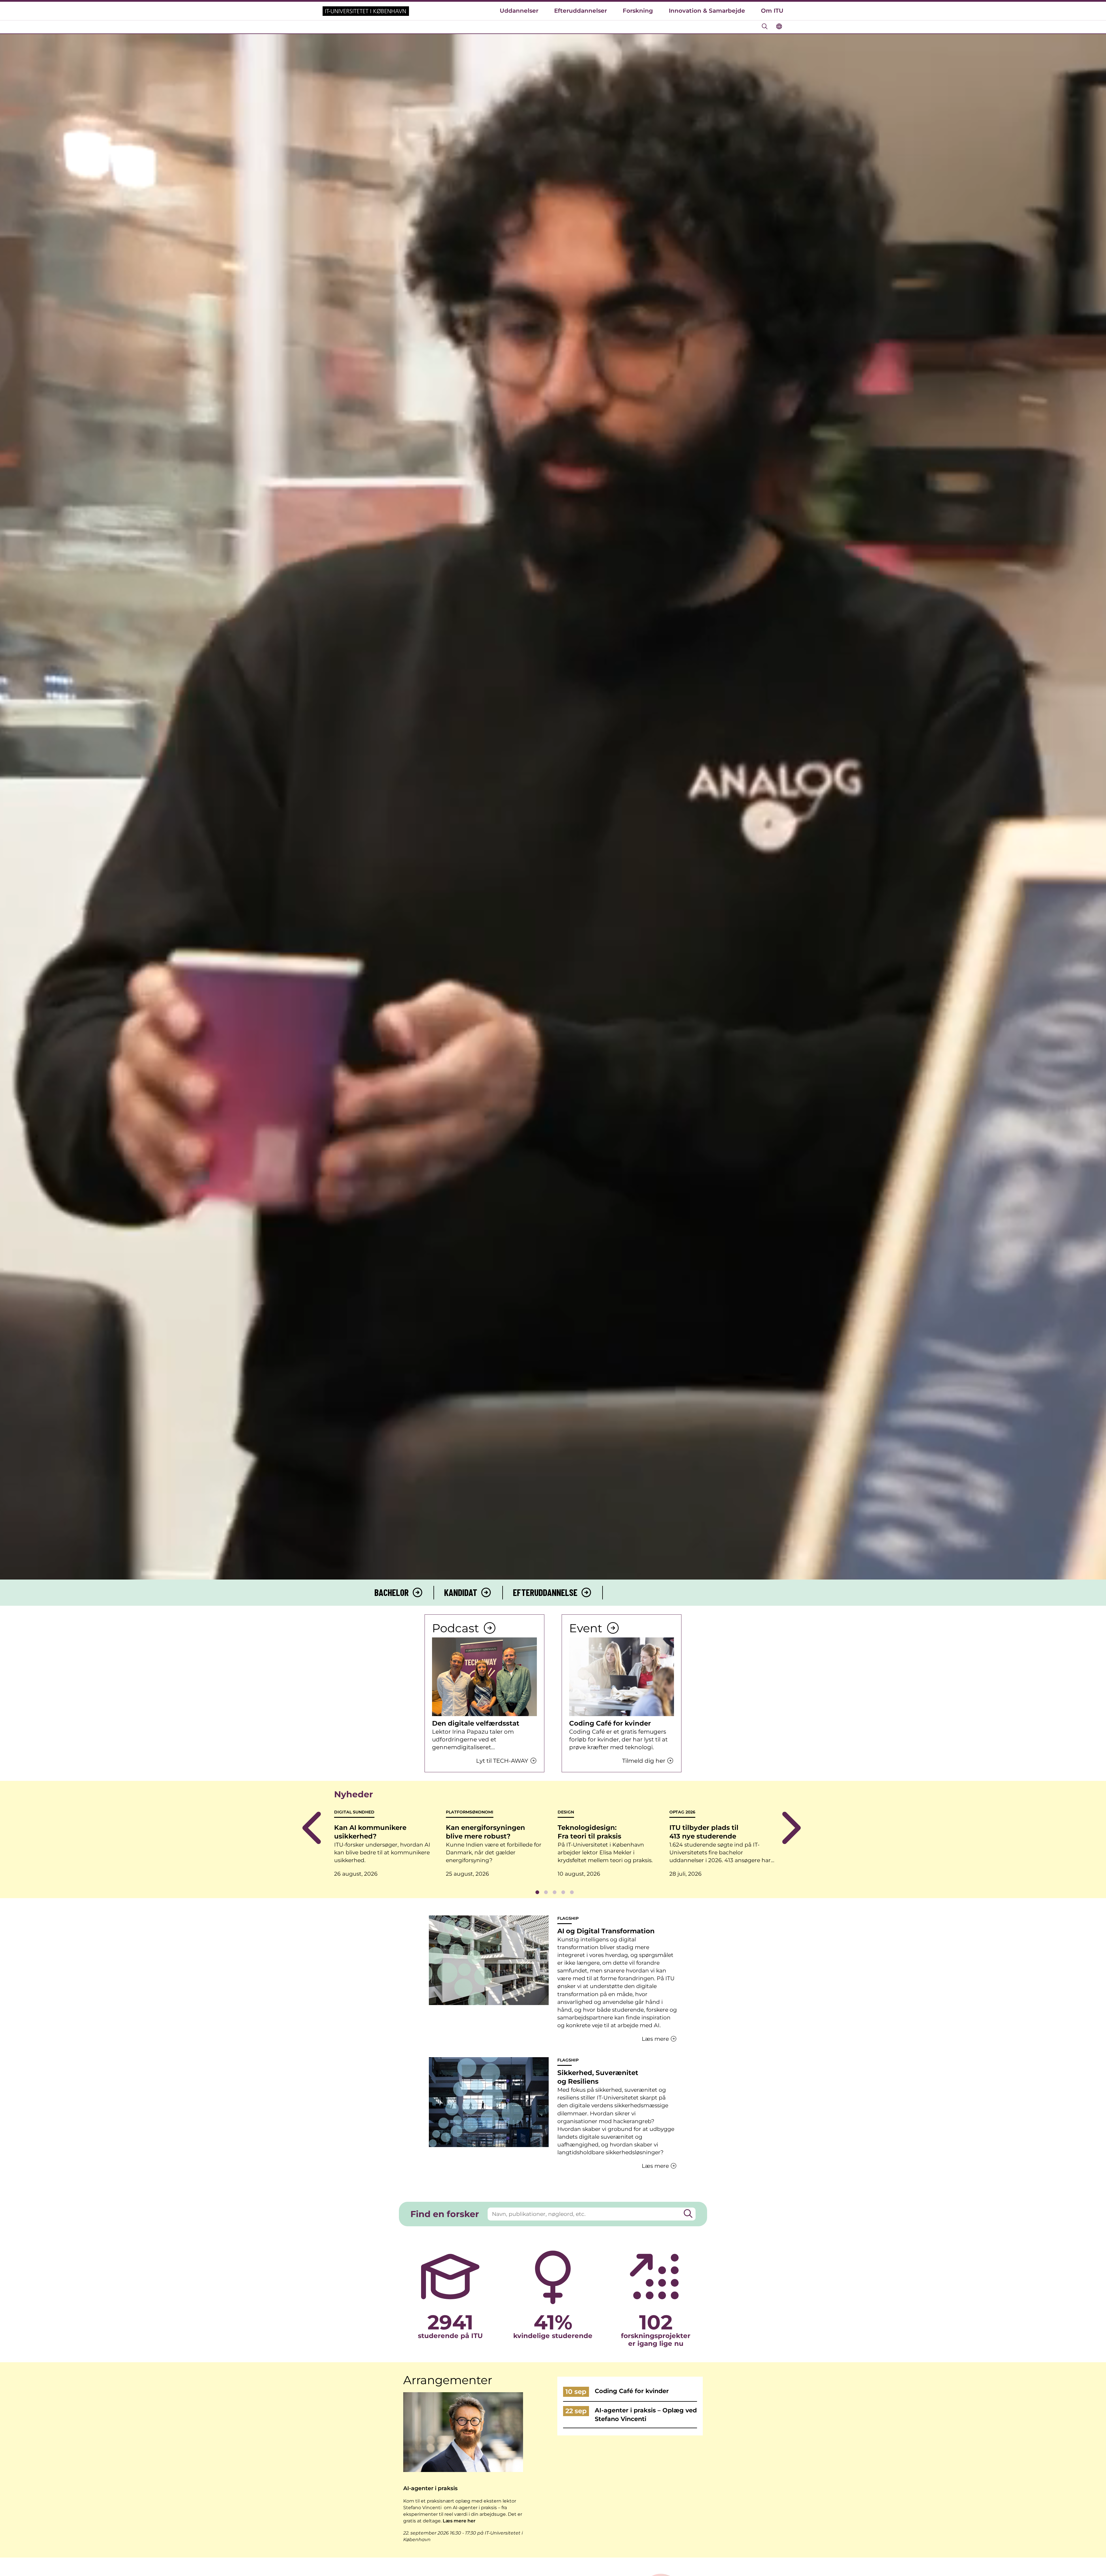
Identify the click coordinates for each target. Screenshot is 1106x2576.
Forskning (638, 11)
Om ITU (772, 11)
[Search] (688, 2214)
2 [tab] (546, 1892)
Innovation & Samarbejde (707, 11)
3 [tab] (554, 1892)
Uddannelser (519, 11)
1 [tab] (537, 1892)
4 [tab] (563, 1892)
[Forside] (366, 11)
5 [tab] (572, 1892)
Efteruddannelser (581, 11)
